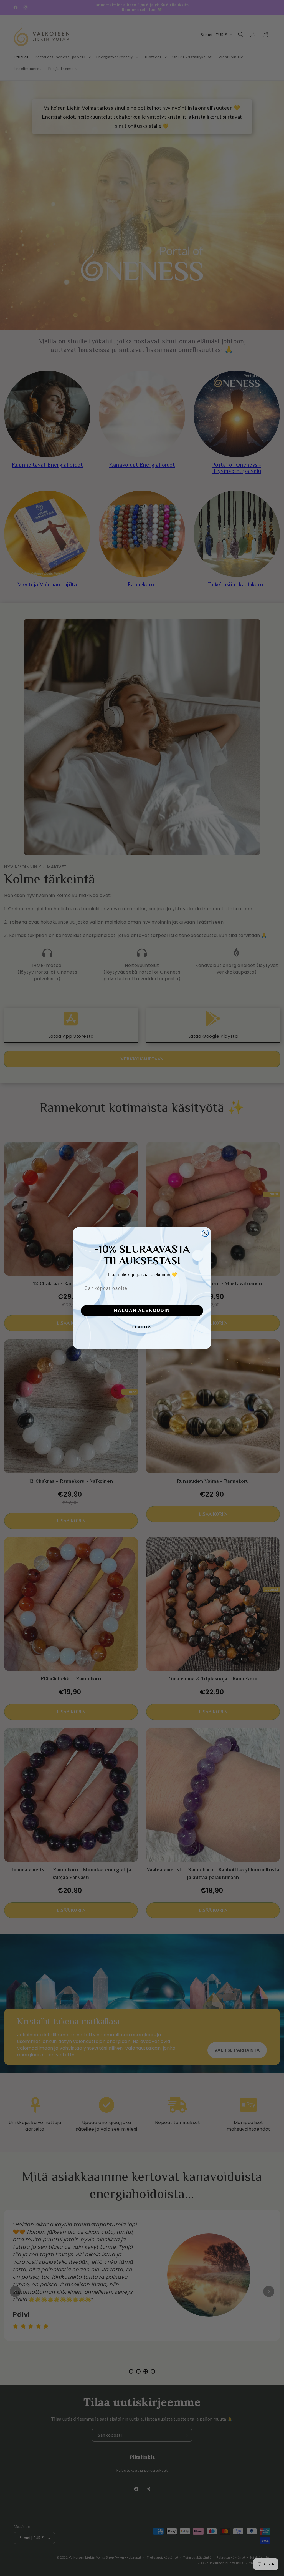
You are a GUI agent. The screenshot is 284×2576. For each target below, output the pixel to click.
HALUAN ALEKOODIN (142, 1310)
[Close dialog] (205, 1233)
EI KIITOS (142, 1327)
